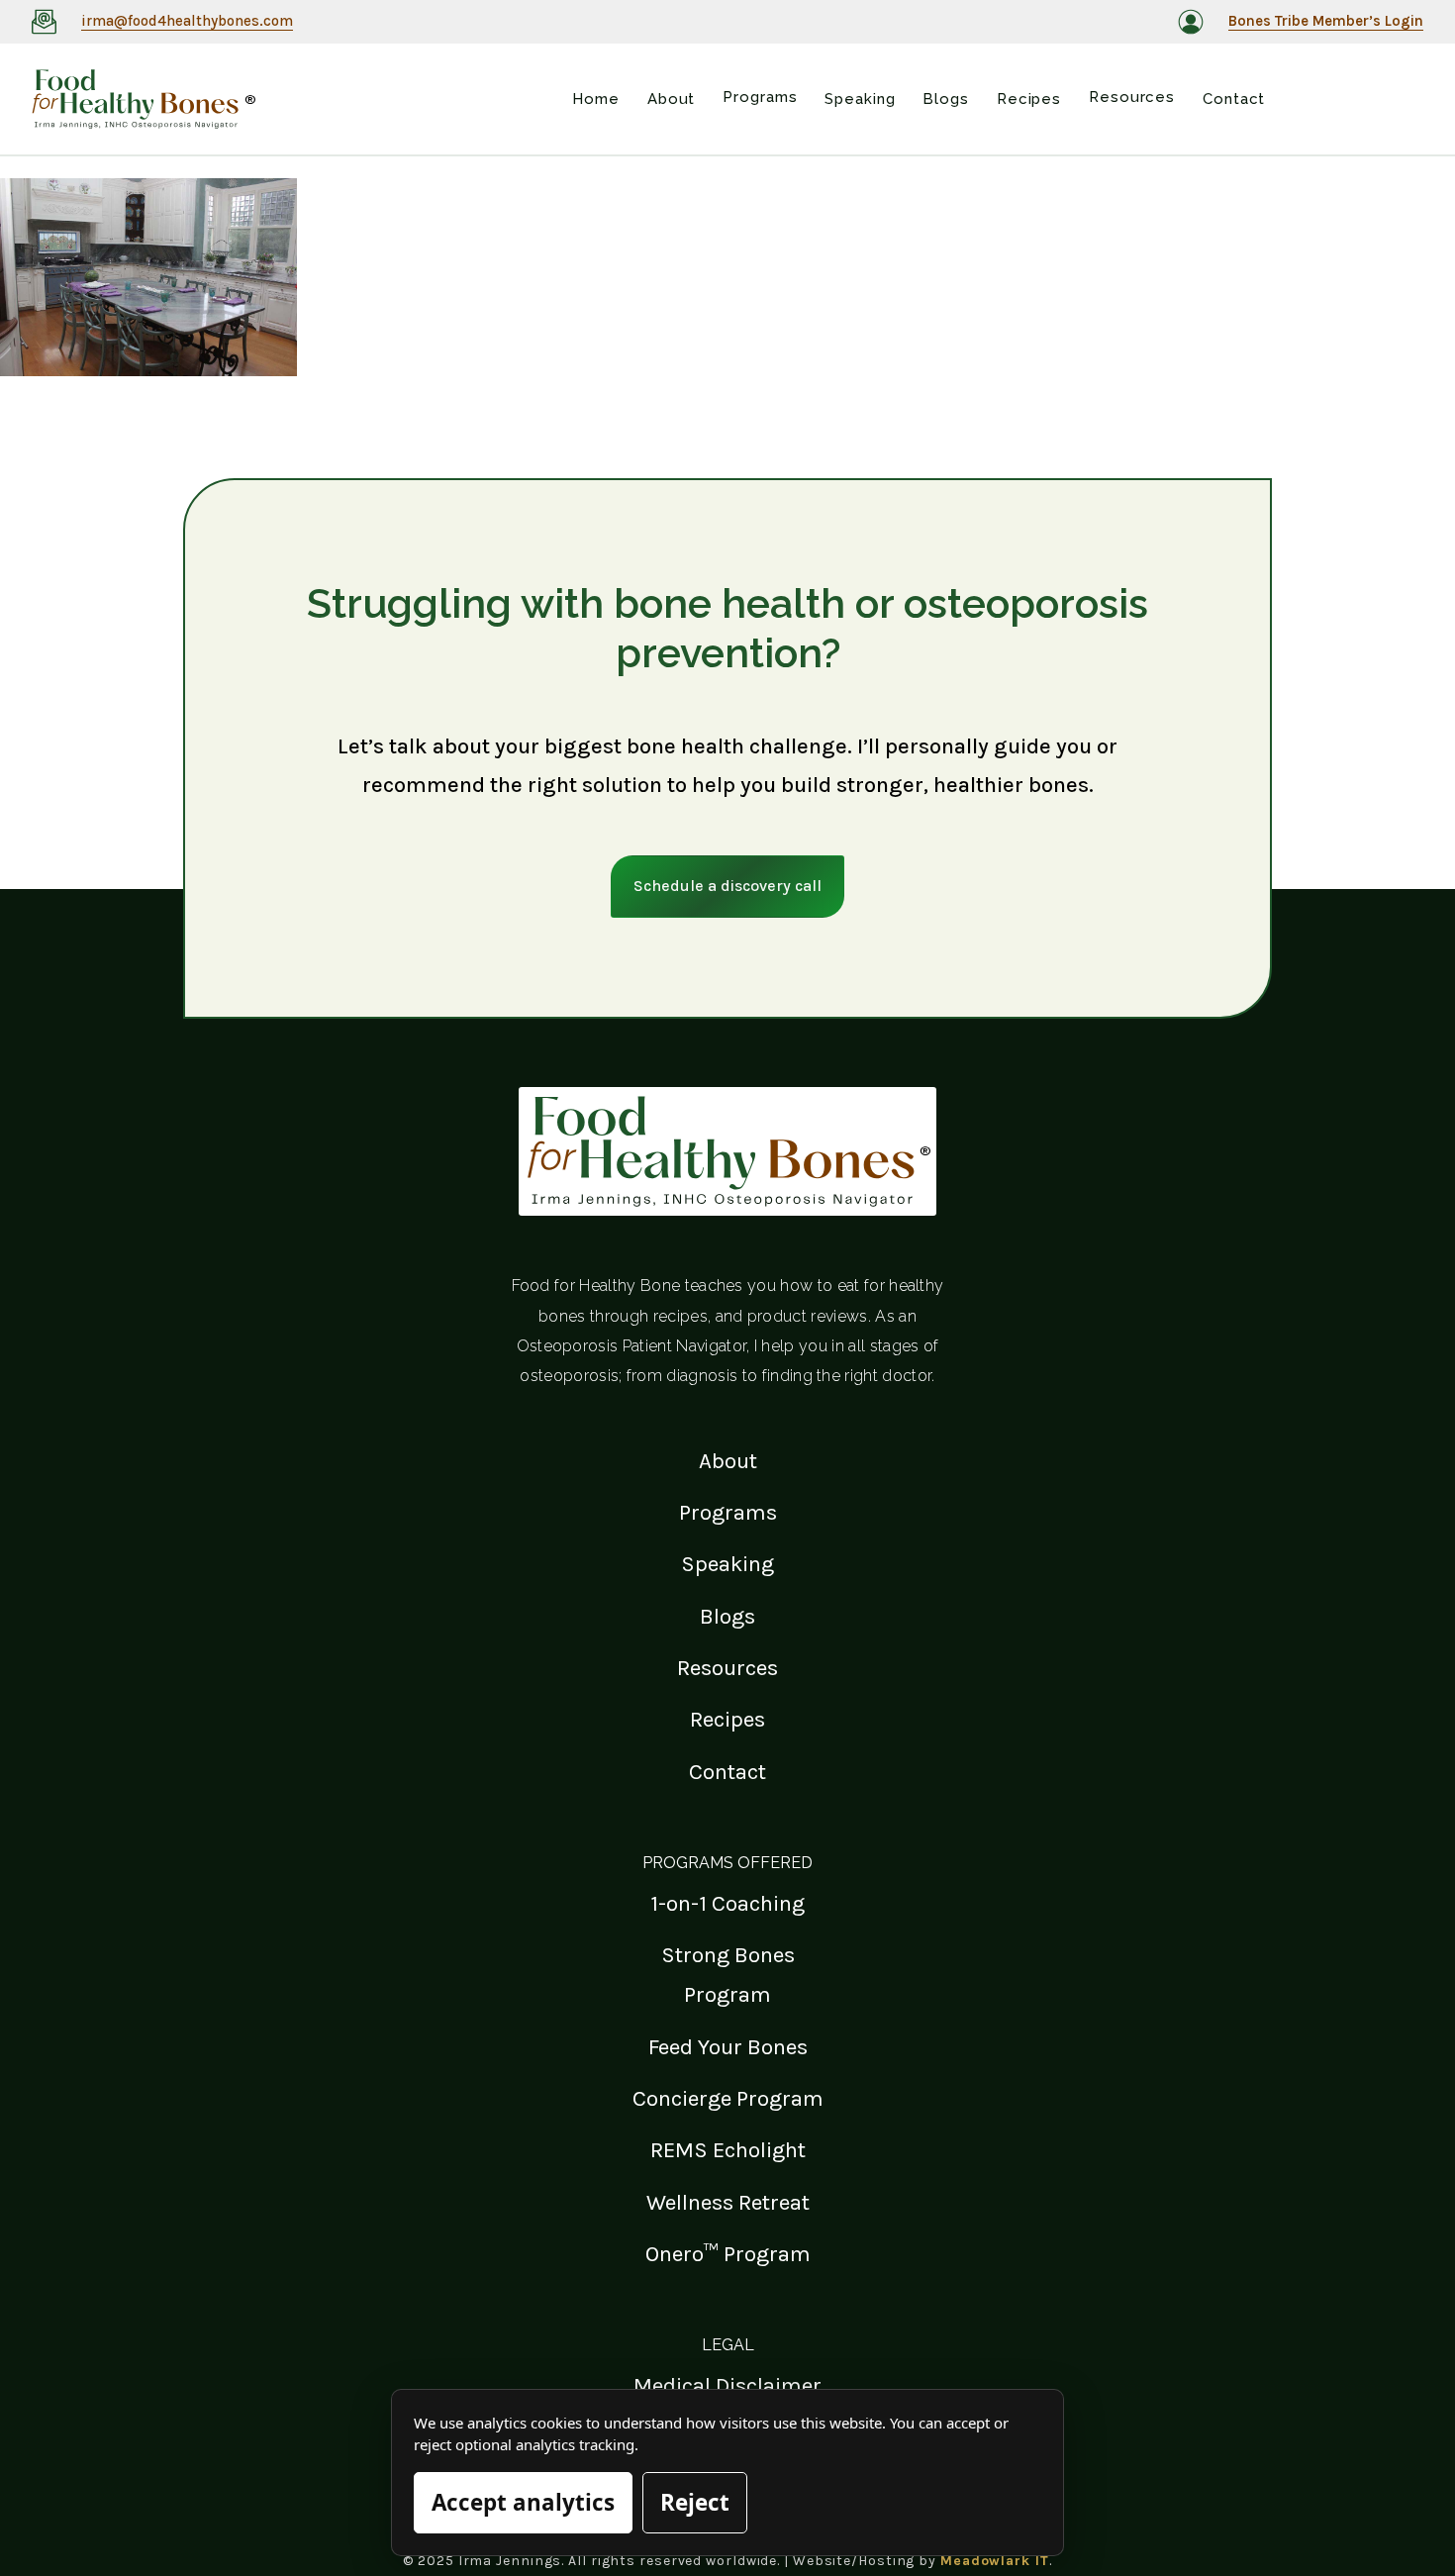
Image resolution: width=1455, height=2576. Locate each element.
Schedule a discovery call (727, 886)
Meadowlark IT (995, 2561)
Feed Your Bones (728, 2047)
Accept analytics (523, 2502)
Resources (727, 1668)
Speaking (727, 1564)
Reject (695, 2502)
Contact (727, 1772)
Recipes (727, 1719)
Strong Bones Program (728, 1975)
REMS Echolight (728, 2150)
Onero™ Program (728, 2254)
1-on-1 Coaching (727, 1903)
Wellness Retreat (728, 2202)
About (728, 1461)
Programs (728, 1512)
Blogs (727, 1616)
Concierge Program (728, 2098)
